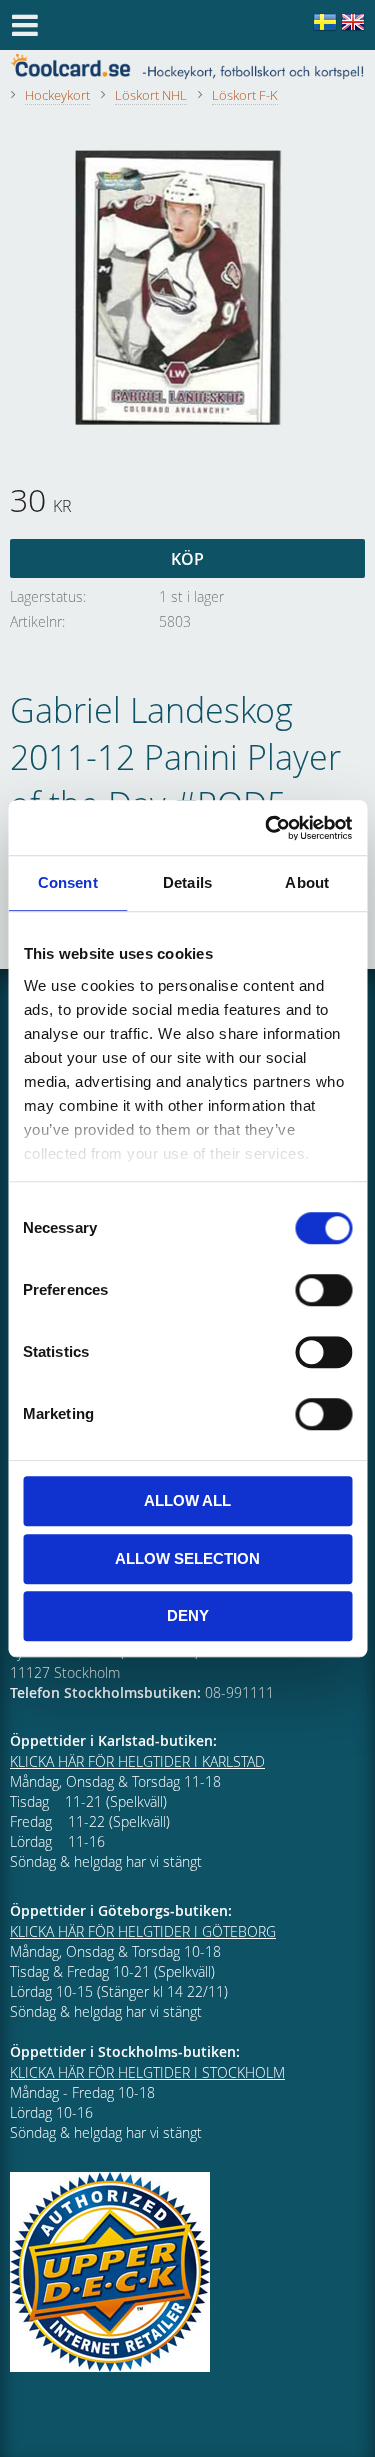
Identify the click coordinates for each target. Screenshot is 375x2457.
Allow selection (187, 1558)
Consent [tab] (68, 882)
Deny (188, 1615)
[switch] (323, 1290)
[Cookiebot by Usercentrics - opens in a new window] (267, 828)
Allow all (187, 1500)
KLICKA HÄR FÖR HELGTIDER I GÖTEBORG (143, 1931)
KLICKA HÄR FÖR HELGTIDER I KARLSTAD (137, 1761)
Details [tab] (187, 882)
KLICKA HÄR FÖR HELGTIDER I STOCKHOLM (147, 2072)
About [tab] (307, 882)
